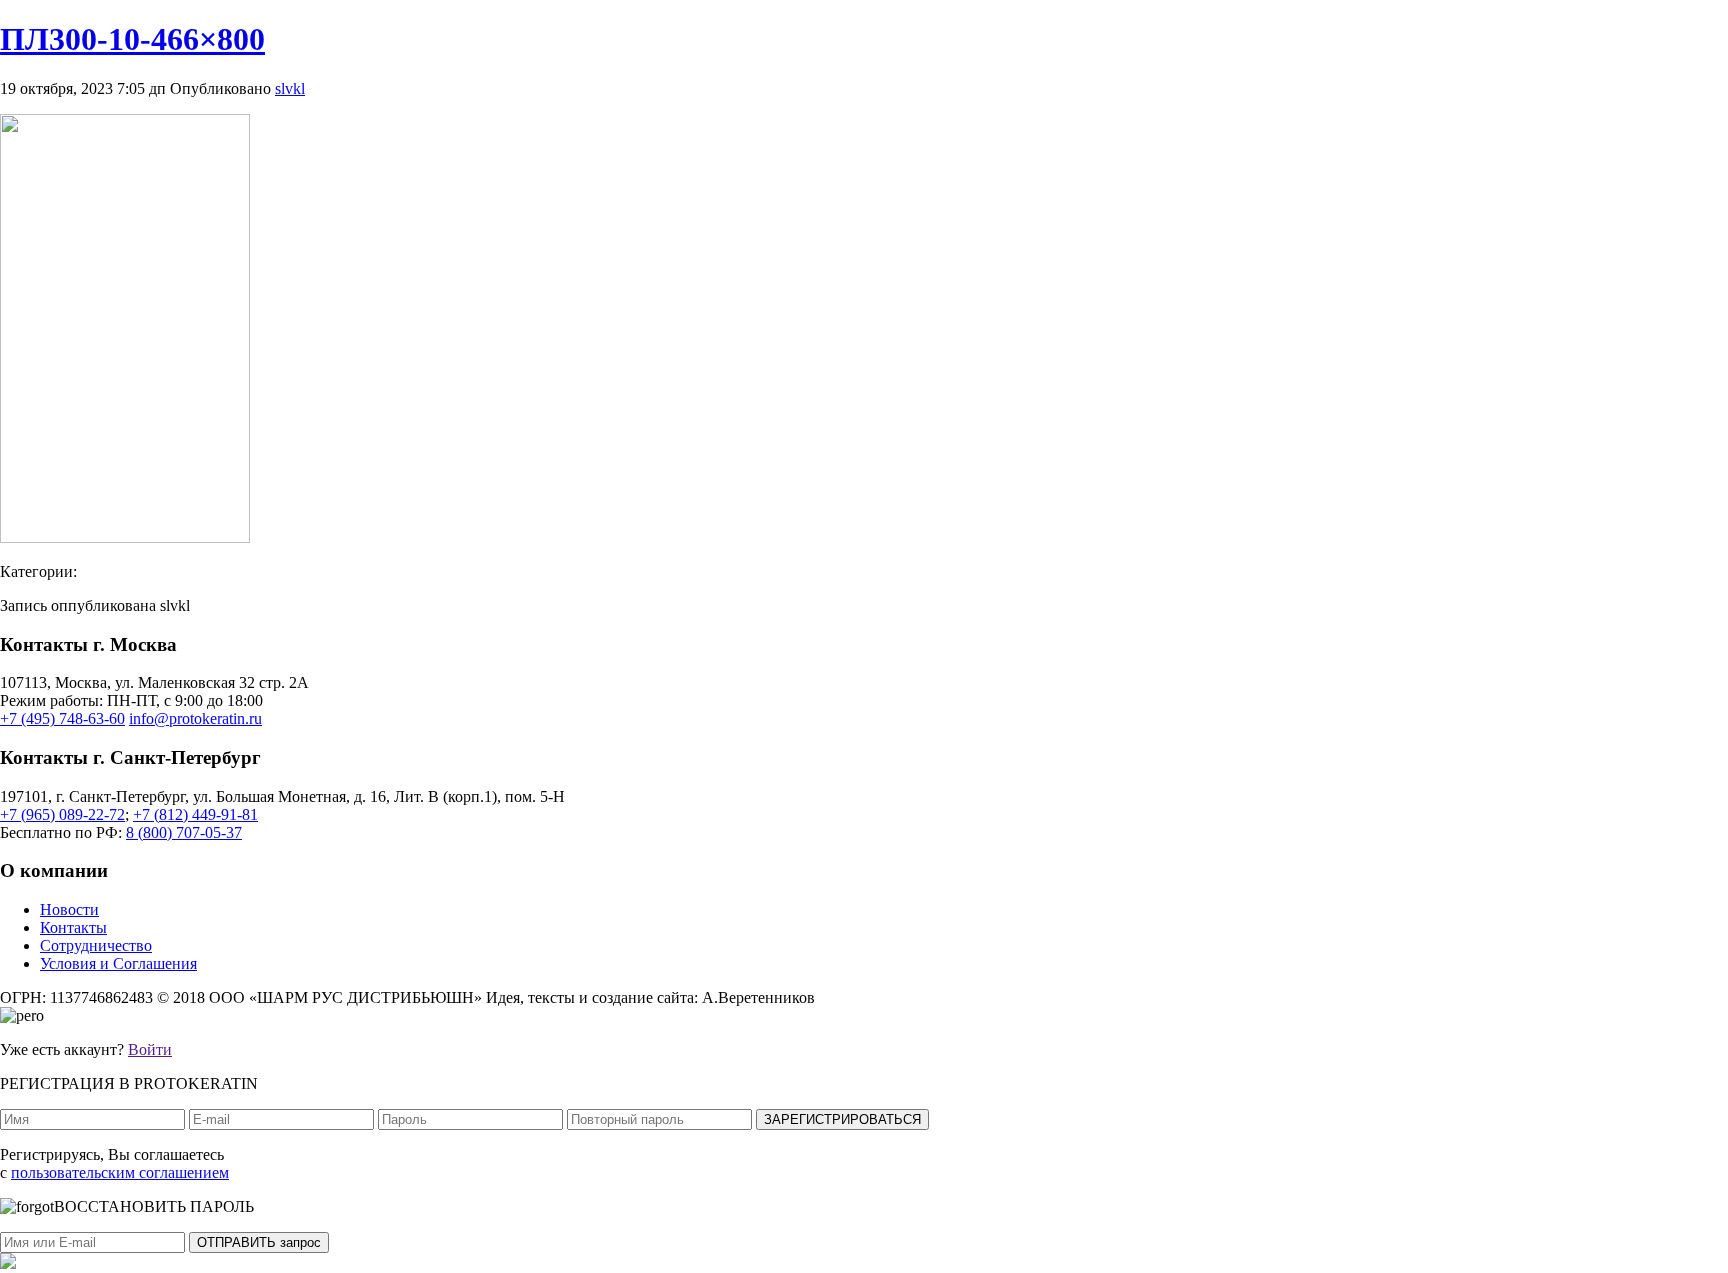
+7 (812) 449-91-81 (195, 814)
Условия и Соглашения (118, 963)
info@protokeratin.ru (195, 718)
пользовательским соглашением (120, 1172)
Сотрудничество (96, 945)
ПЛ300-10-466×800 (132, 39)
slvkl (290, 88)
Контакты (73, 927)
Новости (69, 909)
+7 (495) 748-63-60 (62, 718)
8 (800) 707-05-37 (184, 832)
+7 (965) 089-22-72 (62, 814)
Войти (150, 1049)
